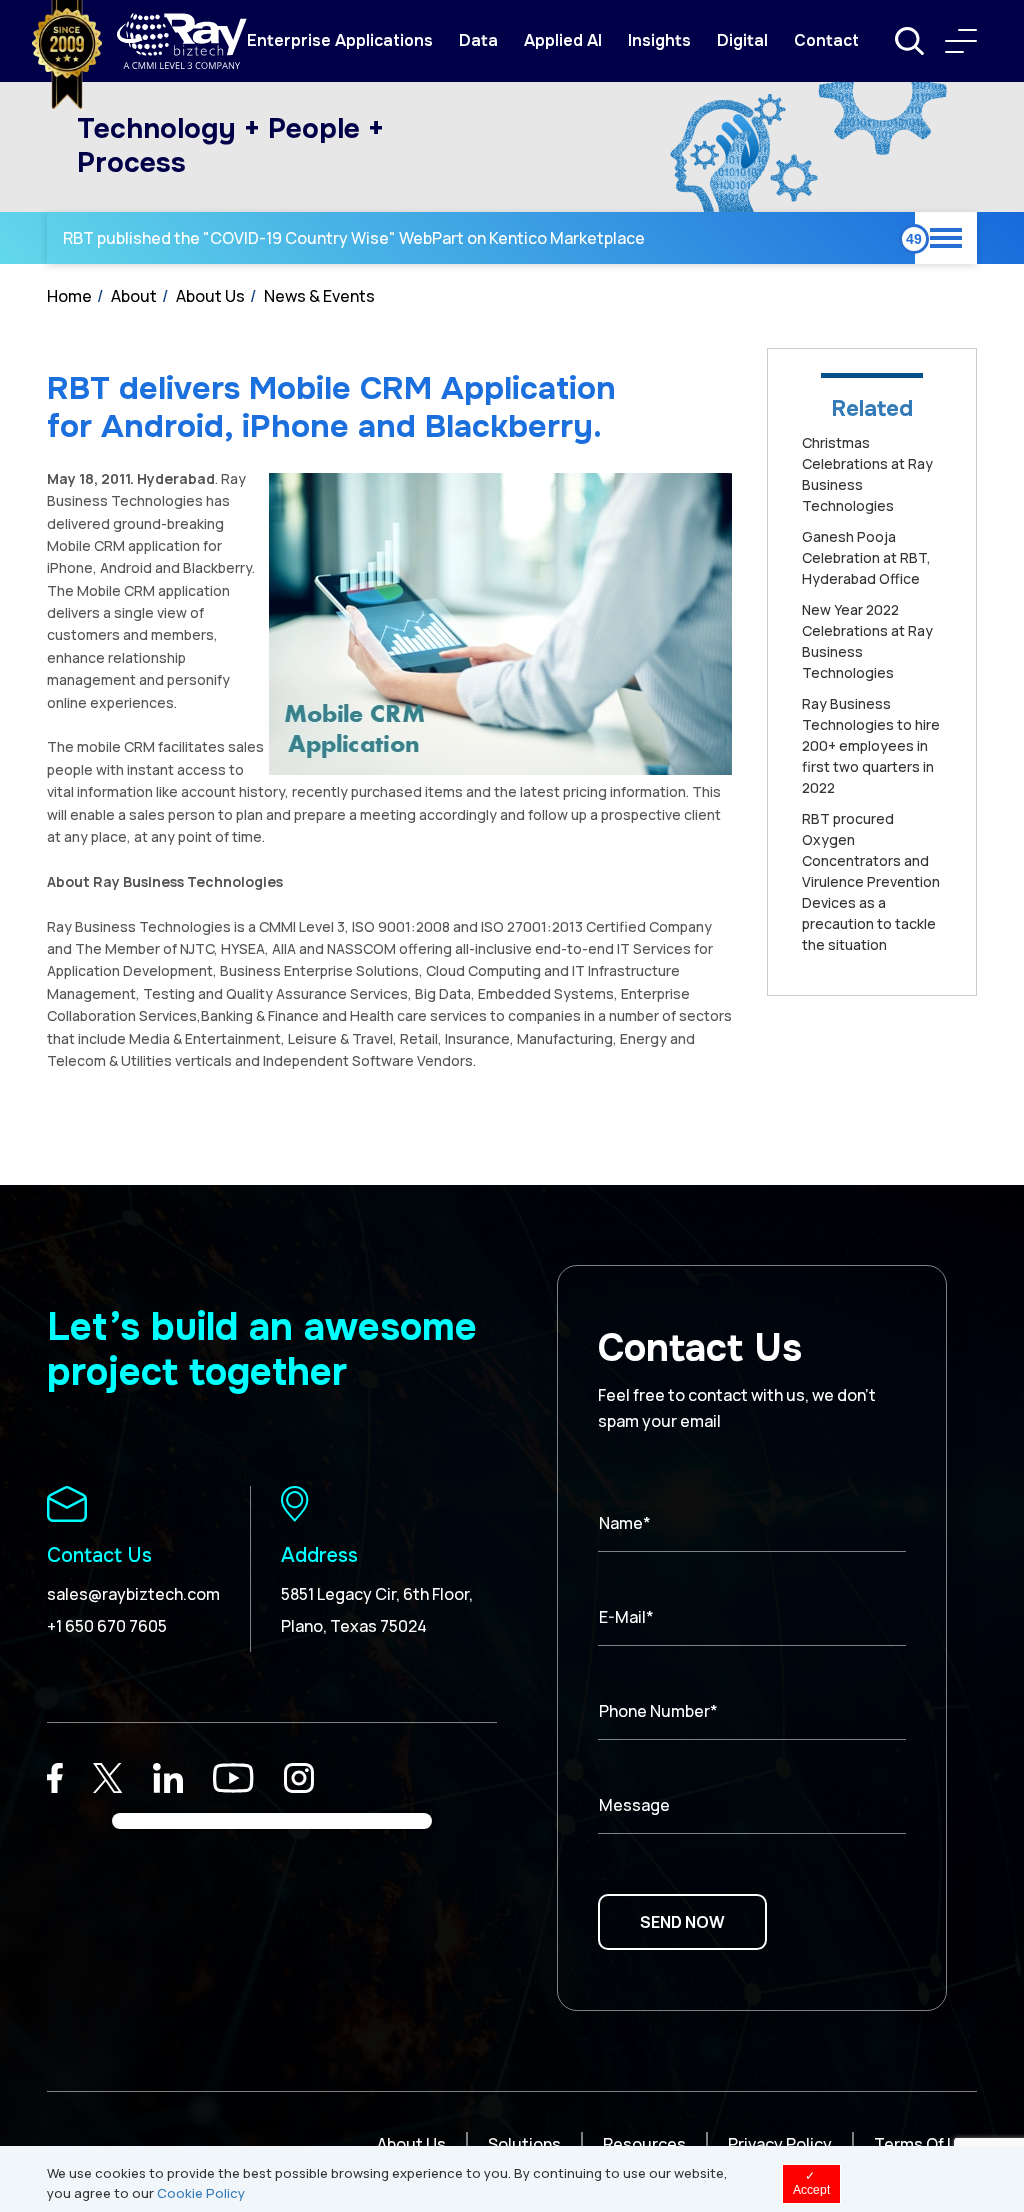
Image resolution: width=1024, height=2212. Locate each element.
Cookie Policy (201, 2193)
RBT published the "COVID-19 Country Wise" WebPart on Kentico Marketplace (354, 238)
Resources (644, 2144)
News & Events (319, 296)
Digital (742, 40)
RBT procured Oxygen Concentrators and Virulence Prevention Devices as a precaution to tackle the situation (871, 881)
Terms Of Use (925, 2144)
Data (478, 40)
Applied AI (563, 40)
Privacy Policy (780, 2144)
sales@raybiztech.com (133, 1594)
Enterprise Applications (340, 40)
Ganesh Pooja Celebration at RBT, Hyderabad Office (866, 557)
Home (69, 296)
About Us (210, 296)
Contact (826, 40)
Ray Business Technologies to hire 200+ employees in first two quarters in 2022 (871, 745)
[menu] (961, 41)
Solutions (524, 2144)
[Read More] (55, 1778)
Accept (811, 2183)
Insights (659, 40)
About (134, 296)
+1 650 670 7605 (107, 1626)
